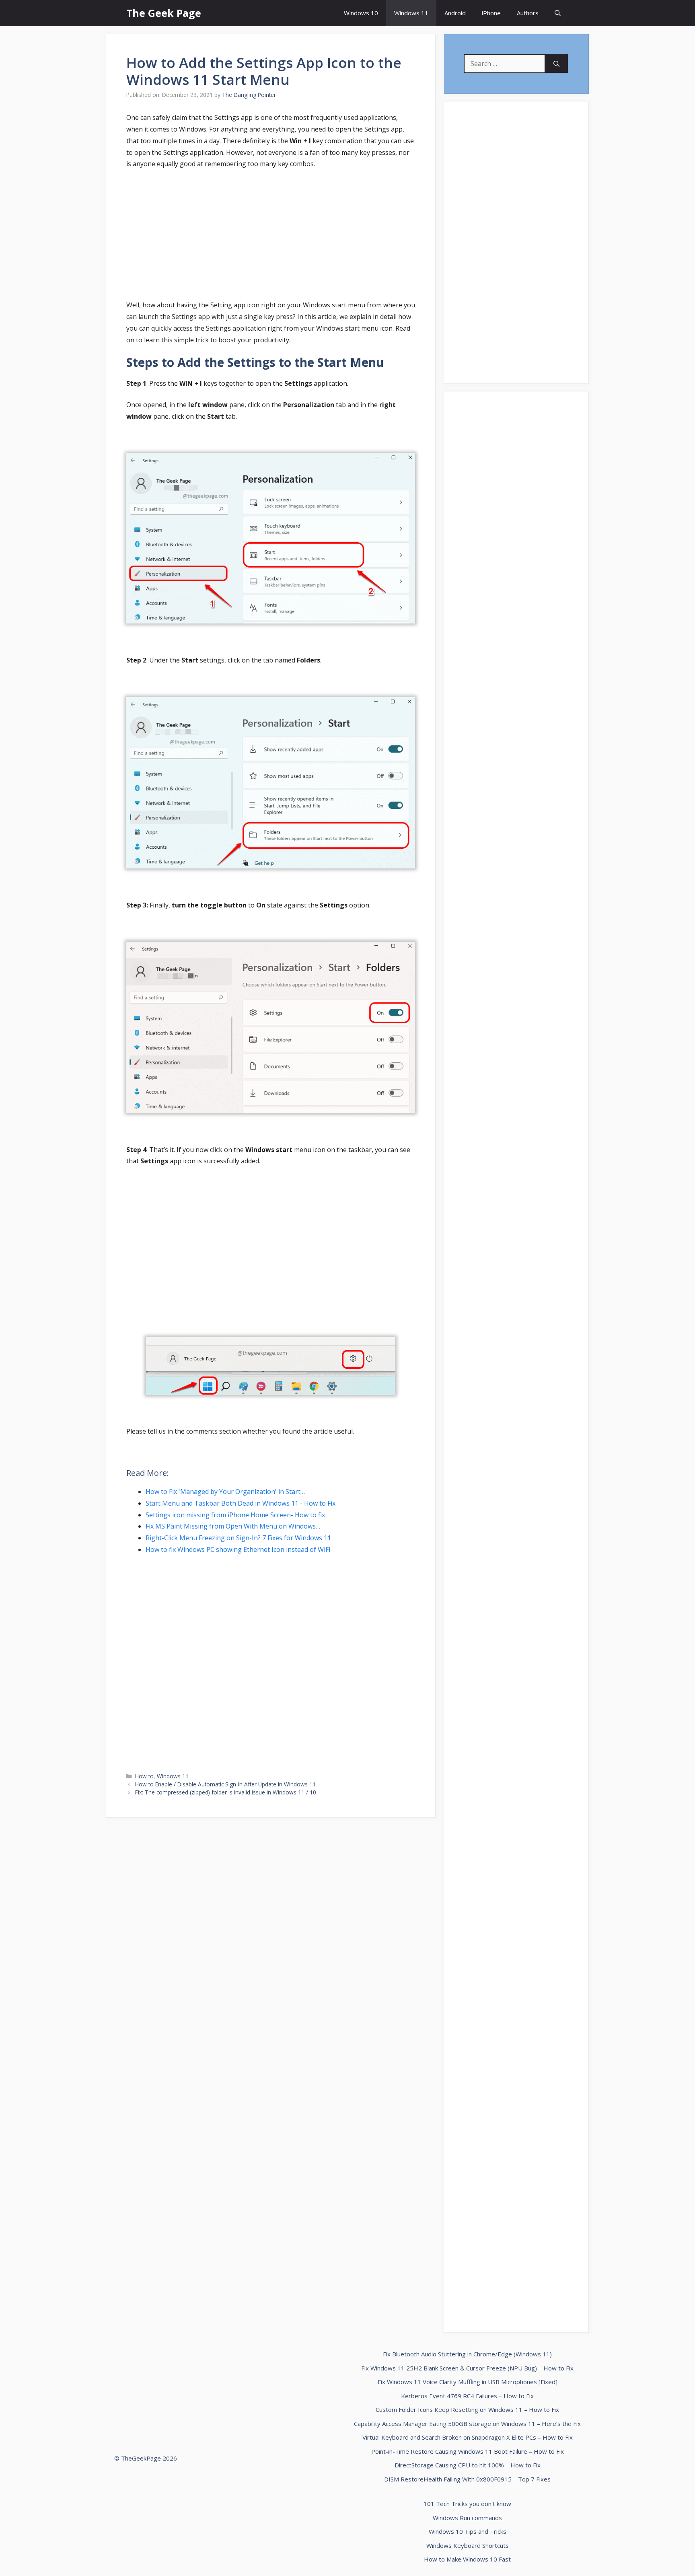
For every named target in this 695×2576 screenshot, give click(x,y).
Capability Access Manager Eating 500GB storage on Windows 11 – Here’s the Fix (467, 2424)
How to (144, 1776)
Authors (528, 13)
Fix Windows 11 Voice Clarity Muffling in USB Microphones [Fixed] (468, 2382)
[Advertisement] (271, 236)
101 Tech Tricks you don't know (467, 2504)
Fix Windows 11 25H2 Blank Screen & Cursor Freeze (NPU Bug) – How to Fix (467, 2368)
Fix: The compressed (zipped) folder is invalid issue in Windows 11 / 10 (226, 1792)
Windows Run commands (467, 2518)
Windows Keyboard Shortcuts (468, 2545)
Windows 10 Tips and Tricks (468, 2531)
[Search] (556, 64)
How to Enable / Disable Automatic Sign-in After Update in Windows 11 (225, 1784)
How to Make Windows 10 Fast (467, 2559)
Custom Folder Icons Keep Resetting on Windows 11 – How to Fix (467, 2409)
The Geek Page (164, 13)
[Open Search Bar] (558, 13)
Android (455, 13)
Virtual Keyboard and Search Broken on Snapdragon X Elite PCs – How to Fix (468, 2437)
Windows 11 (411, 13)
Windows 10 (361, 13)
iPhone (491, 13)
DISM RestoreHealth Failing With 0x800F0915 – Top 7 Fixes (467, 2479)
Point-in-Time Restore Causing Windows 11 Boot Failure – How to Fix (468, 2451)
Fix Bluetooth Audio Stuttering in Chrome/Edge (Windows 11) (467, 2354)
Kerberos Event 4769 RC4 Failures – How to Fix (467, 2396)
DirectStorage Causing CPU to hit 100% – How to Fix (468, 2465)
